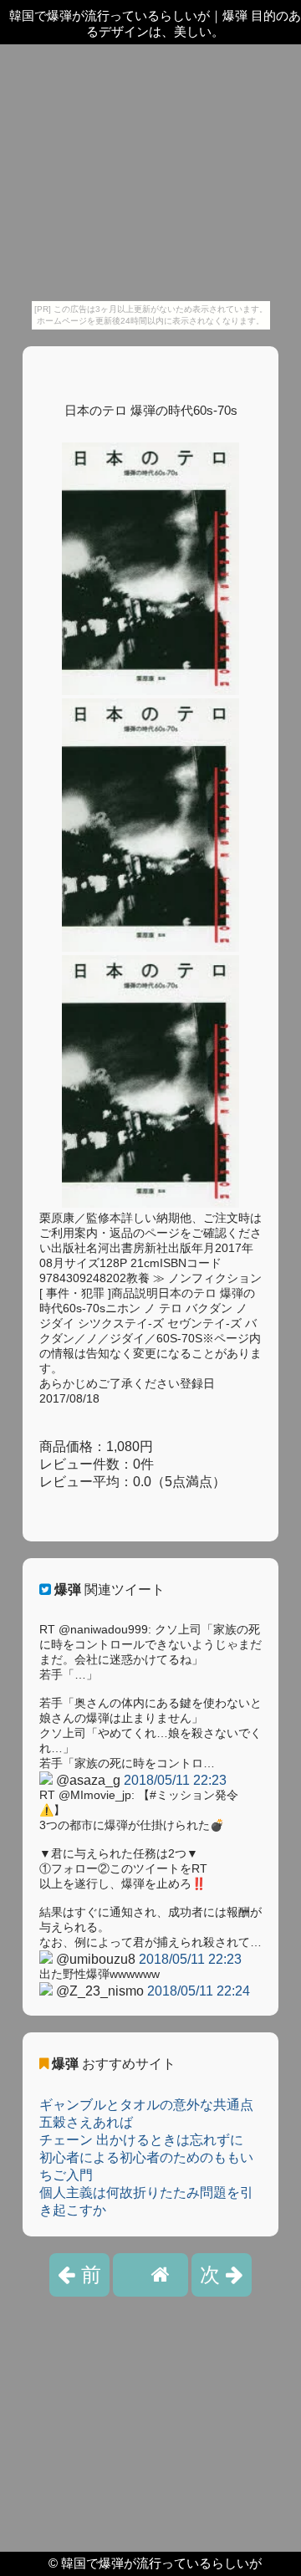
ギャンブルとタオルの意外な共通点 (146, 2105)
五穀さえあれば (86, 2122)
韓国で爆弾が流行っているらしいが (161, 2563)
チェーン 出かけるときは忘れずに (141, 2140)
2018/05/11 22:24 (199, 1991)
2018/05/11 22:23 (175, 1780)
